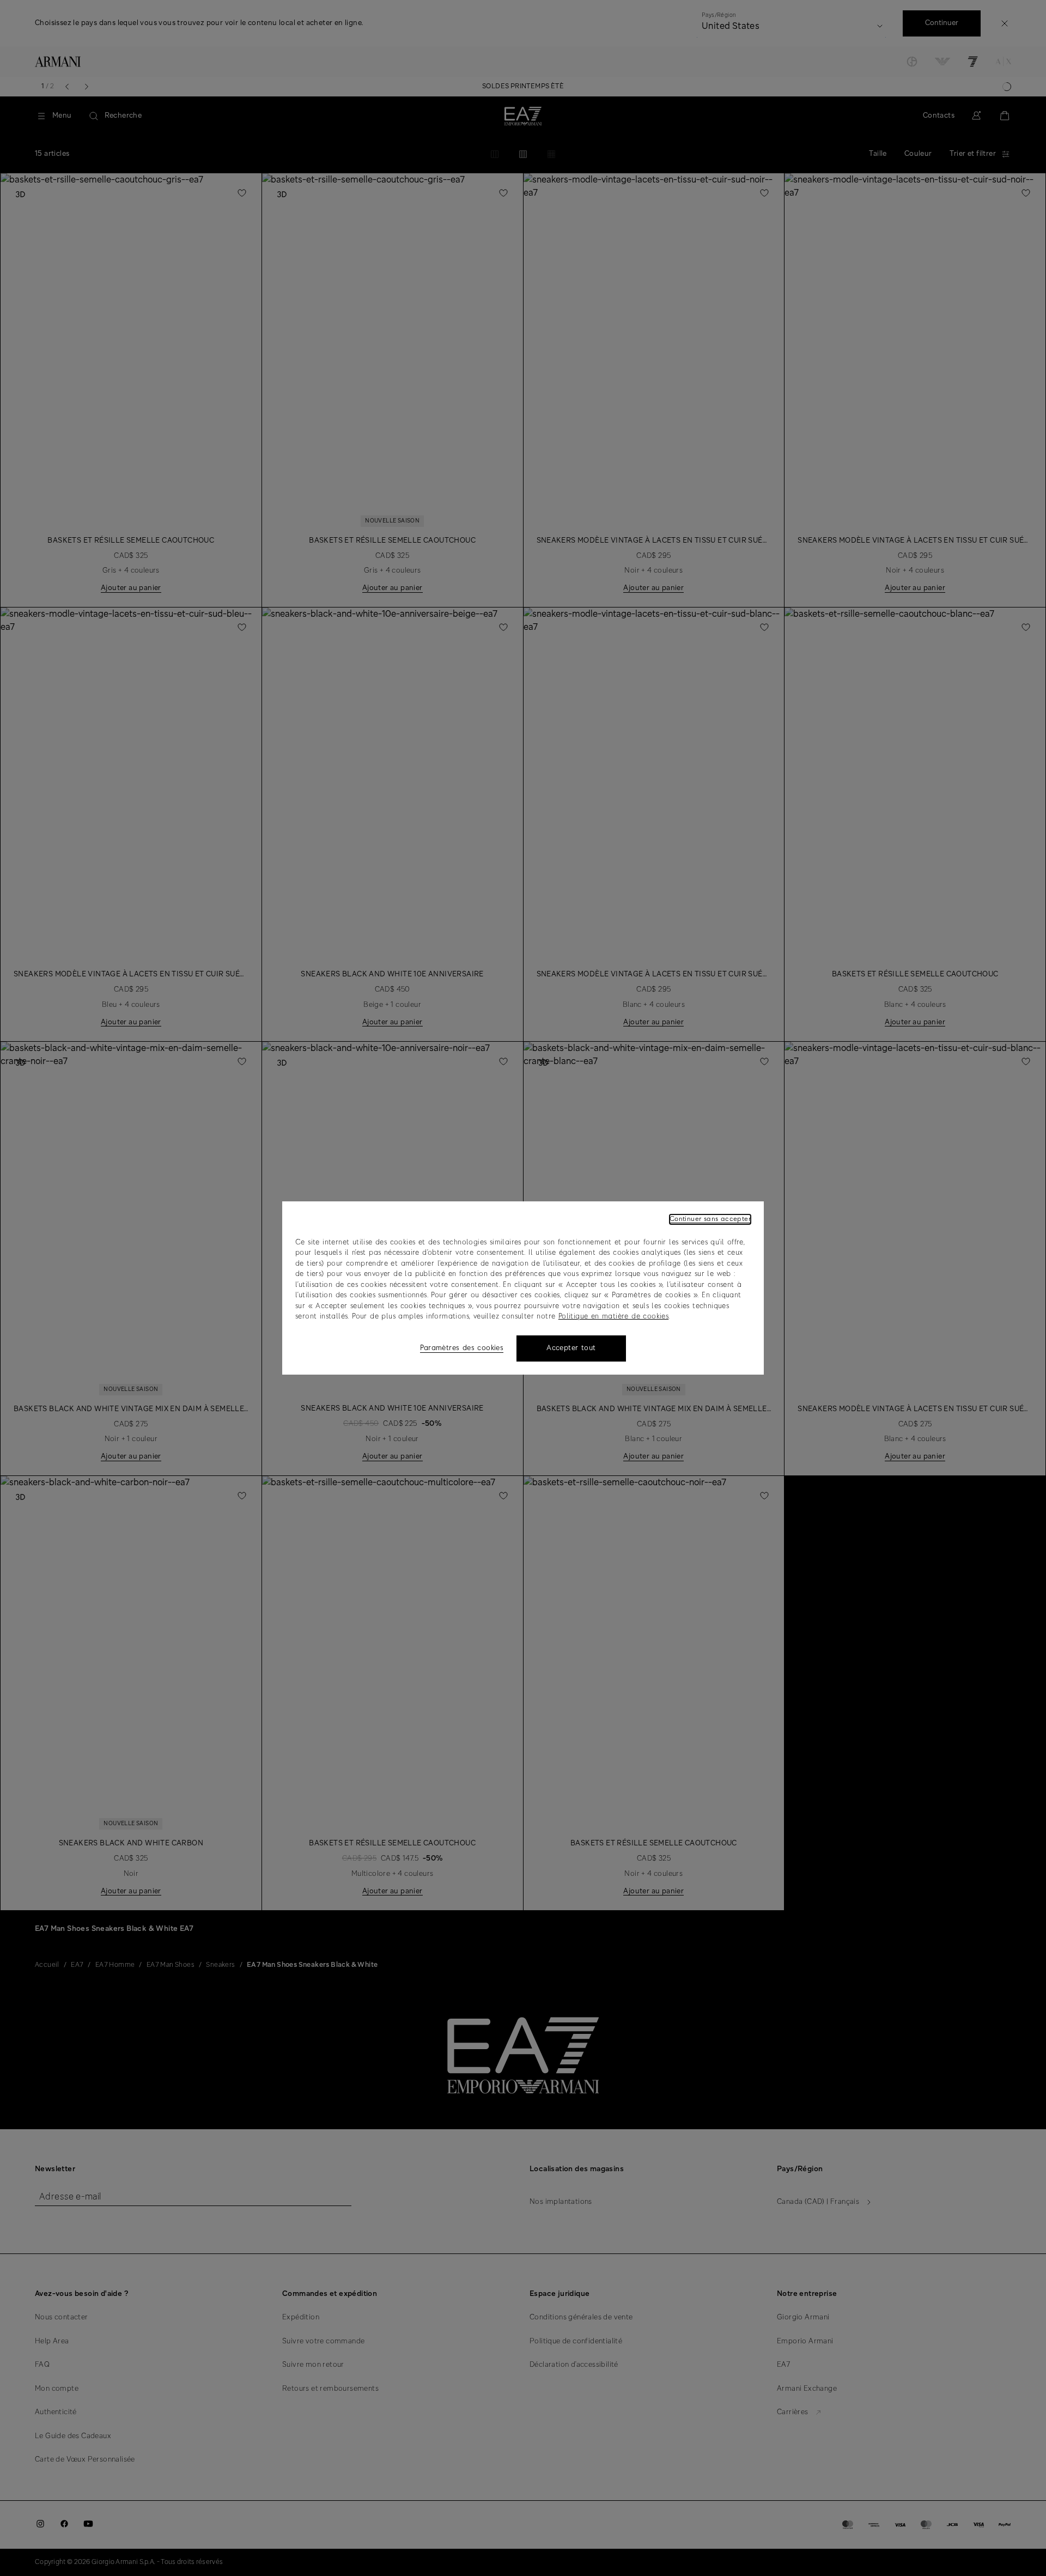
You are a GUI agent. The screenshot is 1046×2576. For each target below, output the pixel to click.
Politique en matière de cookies (613, 1317)
